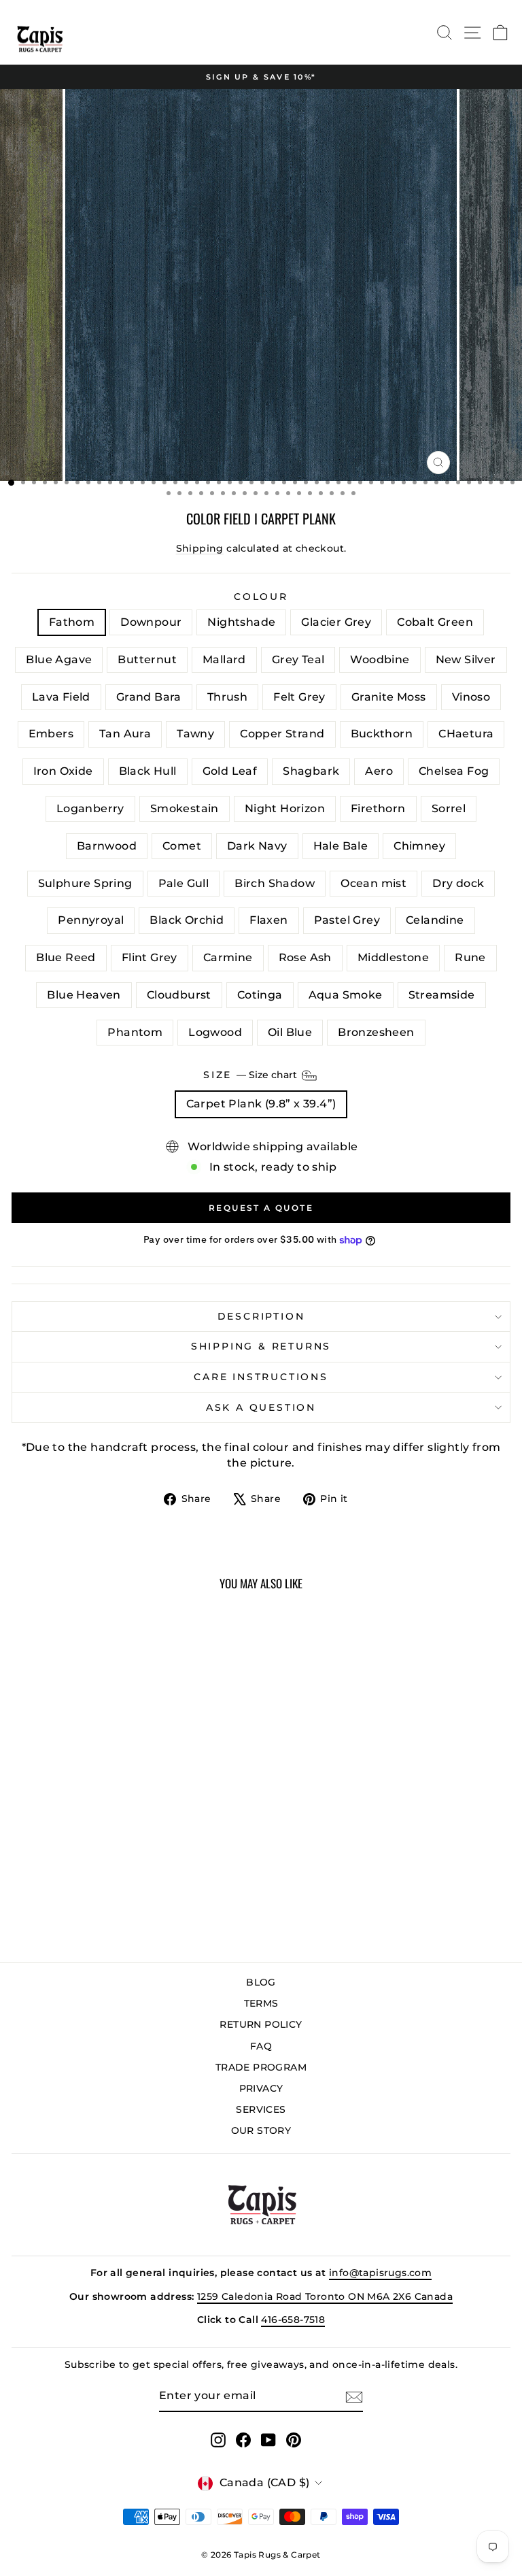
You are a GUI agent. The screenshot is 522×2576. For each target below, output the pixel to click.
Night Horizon (285, 808)
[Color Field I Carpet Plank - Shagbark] (53, 1877)
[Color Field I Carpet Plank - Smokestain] (115, 1877)
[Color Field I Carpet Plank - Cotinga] (162, 1903)
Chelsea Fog (454, 771)
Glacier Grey (336, 622)
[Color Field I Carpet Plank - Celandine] (21, 1903)
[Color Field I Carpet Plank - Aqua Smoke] (178, 1903)
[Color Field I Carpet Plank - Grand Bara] (21, 1864)
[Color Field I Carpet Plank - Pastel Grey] (193, 1890)
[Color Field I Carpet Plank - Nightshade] (53, 1851)
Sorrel (449, 808)
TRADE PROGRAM (261, 2067)
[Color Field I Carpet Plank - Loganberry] (100, 1877)
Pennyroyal (91, 920)
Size (251, 1075)
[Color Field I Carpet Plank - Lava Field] (193, 1851)
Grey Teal (298, 659)
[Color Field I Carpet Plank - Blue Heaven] (131, 1903)
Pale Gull (184, 883)
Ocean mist (373, 883)
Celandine (435, 920)
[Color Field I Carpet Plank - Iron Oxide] (193, 1864)
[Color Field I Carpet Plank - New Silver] (178, 1851)
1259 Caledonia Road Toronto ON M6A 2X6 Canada (325, 2296)
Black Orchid (187, 920)
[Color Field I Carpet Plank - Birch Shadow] (100, 1890)
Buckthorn (382, 734)
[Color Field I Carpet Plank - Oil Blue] (115, 1916)
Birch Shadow (275, 883)
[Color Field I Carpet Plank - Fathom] (21, 1851)
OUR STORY (261, 2130)
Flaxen (268, 920)
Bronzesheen (376, 1032)
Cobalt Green (435, 622)
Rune (470, 957)
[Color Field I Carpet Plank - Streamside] (193, 1903)
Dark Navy (257, 846)
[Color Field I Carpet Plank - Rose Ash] (84, 1903)
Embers (51, 734)
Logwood (215, 1032)
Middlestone (393, 957)
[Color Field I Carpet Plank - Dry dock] (131, 1890)
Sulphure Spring (85, 883)
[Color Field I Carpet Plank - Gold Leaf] (37, 1877)
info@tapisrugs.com (380, 2273)
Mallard (224, 659)
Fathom (72, 622)
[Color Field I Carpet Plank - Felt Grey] (53, 1864)
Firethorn (378, 808)
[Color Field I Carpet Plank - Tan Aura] (115, 1864)
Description (261, 1316)
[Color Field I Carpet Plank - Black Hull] (21, 1877)
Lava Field (61, 697)
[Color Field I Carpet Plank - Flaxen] (178, 1890)
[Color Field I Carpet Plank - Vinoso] (84, 1864)
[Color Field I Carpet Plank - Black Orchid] (162, 1890)
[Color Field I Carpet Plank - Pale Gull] (84, 1890)
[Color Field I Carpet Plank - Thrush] (37, 1864)
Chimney (419, 846)
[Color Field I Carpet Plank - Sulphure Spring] (68, 1890)
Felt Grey (299, 697)
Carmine (228, 957)
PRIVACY (261, 2088)
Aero (379, 771)
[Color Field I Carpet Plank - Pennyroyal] (146, 1890)
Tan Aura (125, 734)
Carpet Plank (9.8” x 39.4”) (261, 1104)
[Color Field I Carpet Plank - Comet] (193, 1877)
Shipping (200, 548)
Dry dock (458, 883)
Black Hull (148, 771)
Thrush (227, 697)
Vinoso (471, 697)
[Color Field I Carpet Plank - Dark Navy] (21, 1890)
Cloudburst (179, 995)
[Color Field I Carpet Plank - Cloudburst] (146, 1903)
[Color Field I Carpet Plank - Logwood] (100, 1916)
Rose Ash (305, 957)
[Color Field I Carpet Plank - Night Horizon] (131, 1877)
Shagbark (311, 771)
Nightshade (241, 622)
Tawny (195, 734)
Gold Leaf (230, 771)
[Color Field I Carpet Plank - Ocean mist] (115, 1890)
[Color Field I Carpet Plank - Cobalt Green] (84, 1851)
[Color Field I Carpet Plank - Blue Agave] (100, 1851)
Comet (182, 846)
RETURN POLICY (261, 2024)
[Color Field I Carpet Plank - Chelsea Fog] (84, 1877)
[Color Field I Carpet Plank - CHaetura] (178, 1864)
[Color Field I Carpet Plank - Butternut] (115, 1851)
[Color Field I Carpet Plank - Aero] (68, 1877)
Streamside (442, 995)
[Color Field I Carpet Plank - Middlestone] (100, 1903)
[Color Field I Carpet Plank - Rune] (115, 1903)
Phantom (135, 1032)
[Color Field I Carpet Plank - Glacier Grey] (68, 1851)
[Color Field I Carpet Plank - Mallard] (131, 1851)
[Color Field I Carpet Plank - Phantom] (84, 1916)
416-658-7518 (293, 2320)
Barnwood (107, 846)
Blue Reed (66, 957)
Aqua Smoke (346, 995)
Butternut (147, 659)
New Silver (466, 659)
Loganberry (90, 808)
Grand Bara (149, 697)
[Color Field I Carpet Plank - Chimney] (53, 1890)
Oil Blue (290, 1032)
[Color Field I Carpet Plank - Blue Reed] (37, 1903)
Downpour (151, 622)
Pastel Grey (347, 920)
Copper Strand (282, 734)
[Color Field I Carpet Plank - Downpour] (37, 1851)
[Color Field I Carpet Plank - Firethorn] (146, 1877)
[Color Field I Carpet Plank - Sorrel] (162, 1877)
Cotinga (260, 995)
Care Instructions (261, 1377)
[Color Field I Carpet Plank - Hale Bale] (37, 1890)
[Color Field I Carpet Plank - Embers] (100, 1864)
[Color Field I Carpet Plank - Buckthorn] (162, 1864)
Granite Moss (389, 697)
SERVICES (261, 2109)
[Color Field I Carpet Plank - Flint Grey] (53, 1903)
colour (261, 597)
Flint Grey (150, 957)
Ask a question (261, 1407)
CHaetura (466, 734)
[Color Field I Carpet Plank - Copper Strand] (146, 1864)
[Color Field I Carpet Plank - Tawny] (131, 1864)
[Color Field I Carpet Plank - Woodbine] (162, 1851)
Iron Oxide (63, 771)
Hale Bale (341, 846)
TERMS (261, 2003)
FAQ (261, 2046)
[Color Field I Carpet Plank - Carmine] (68, 1903)
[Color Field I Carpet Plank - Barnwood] (178, 1877)
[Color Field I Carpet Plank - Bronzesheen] (131, 1916)
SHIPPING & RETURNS (261, 1346)
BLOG (261, 1982)
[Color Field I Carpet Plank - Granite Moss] (68, 1864)
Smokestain (185, 808)
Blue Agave (59, 659)
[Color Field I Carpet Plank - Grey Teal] (146, 1851)
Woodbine (380, 659)
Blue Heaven (84, 995)
